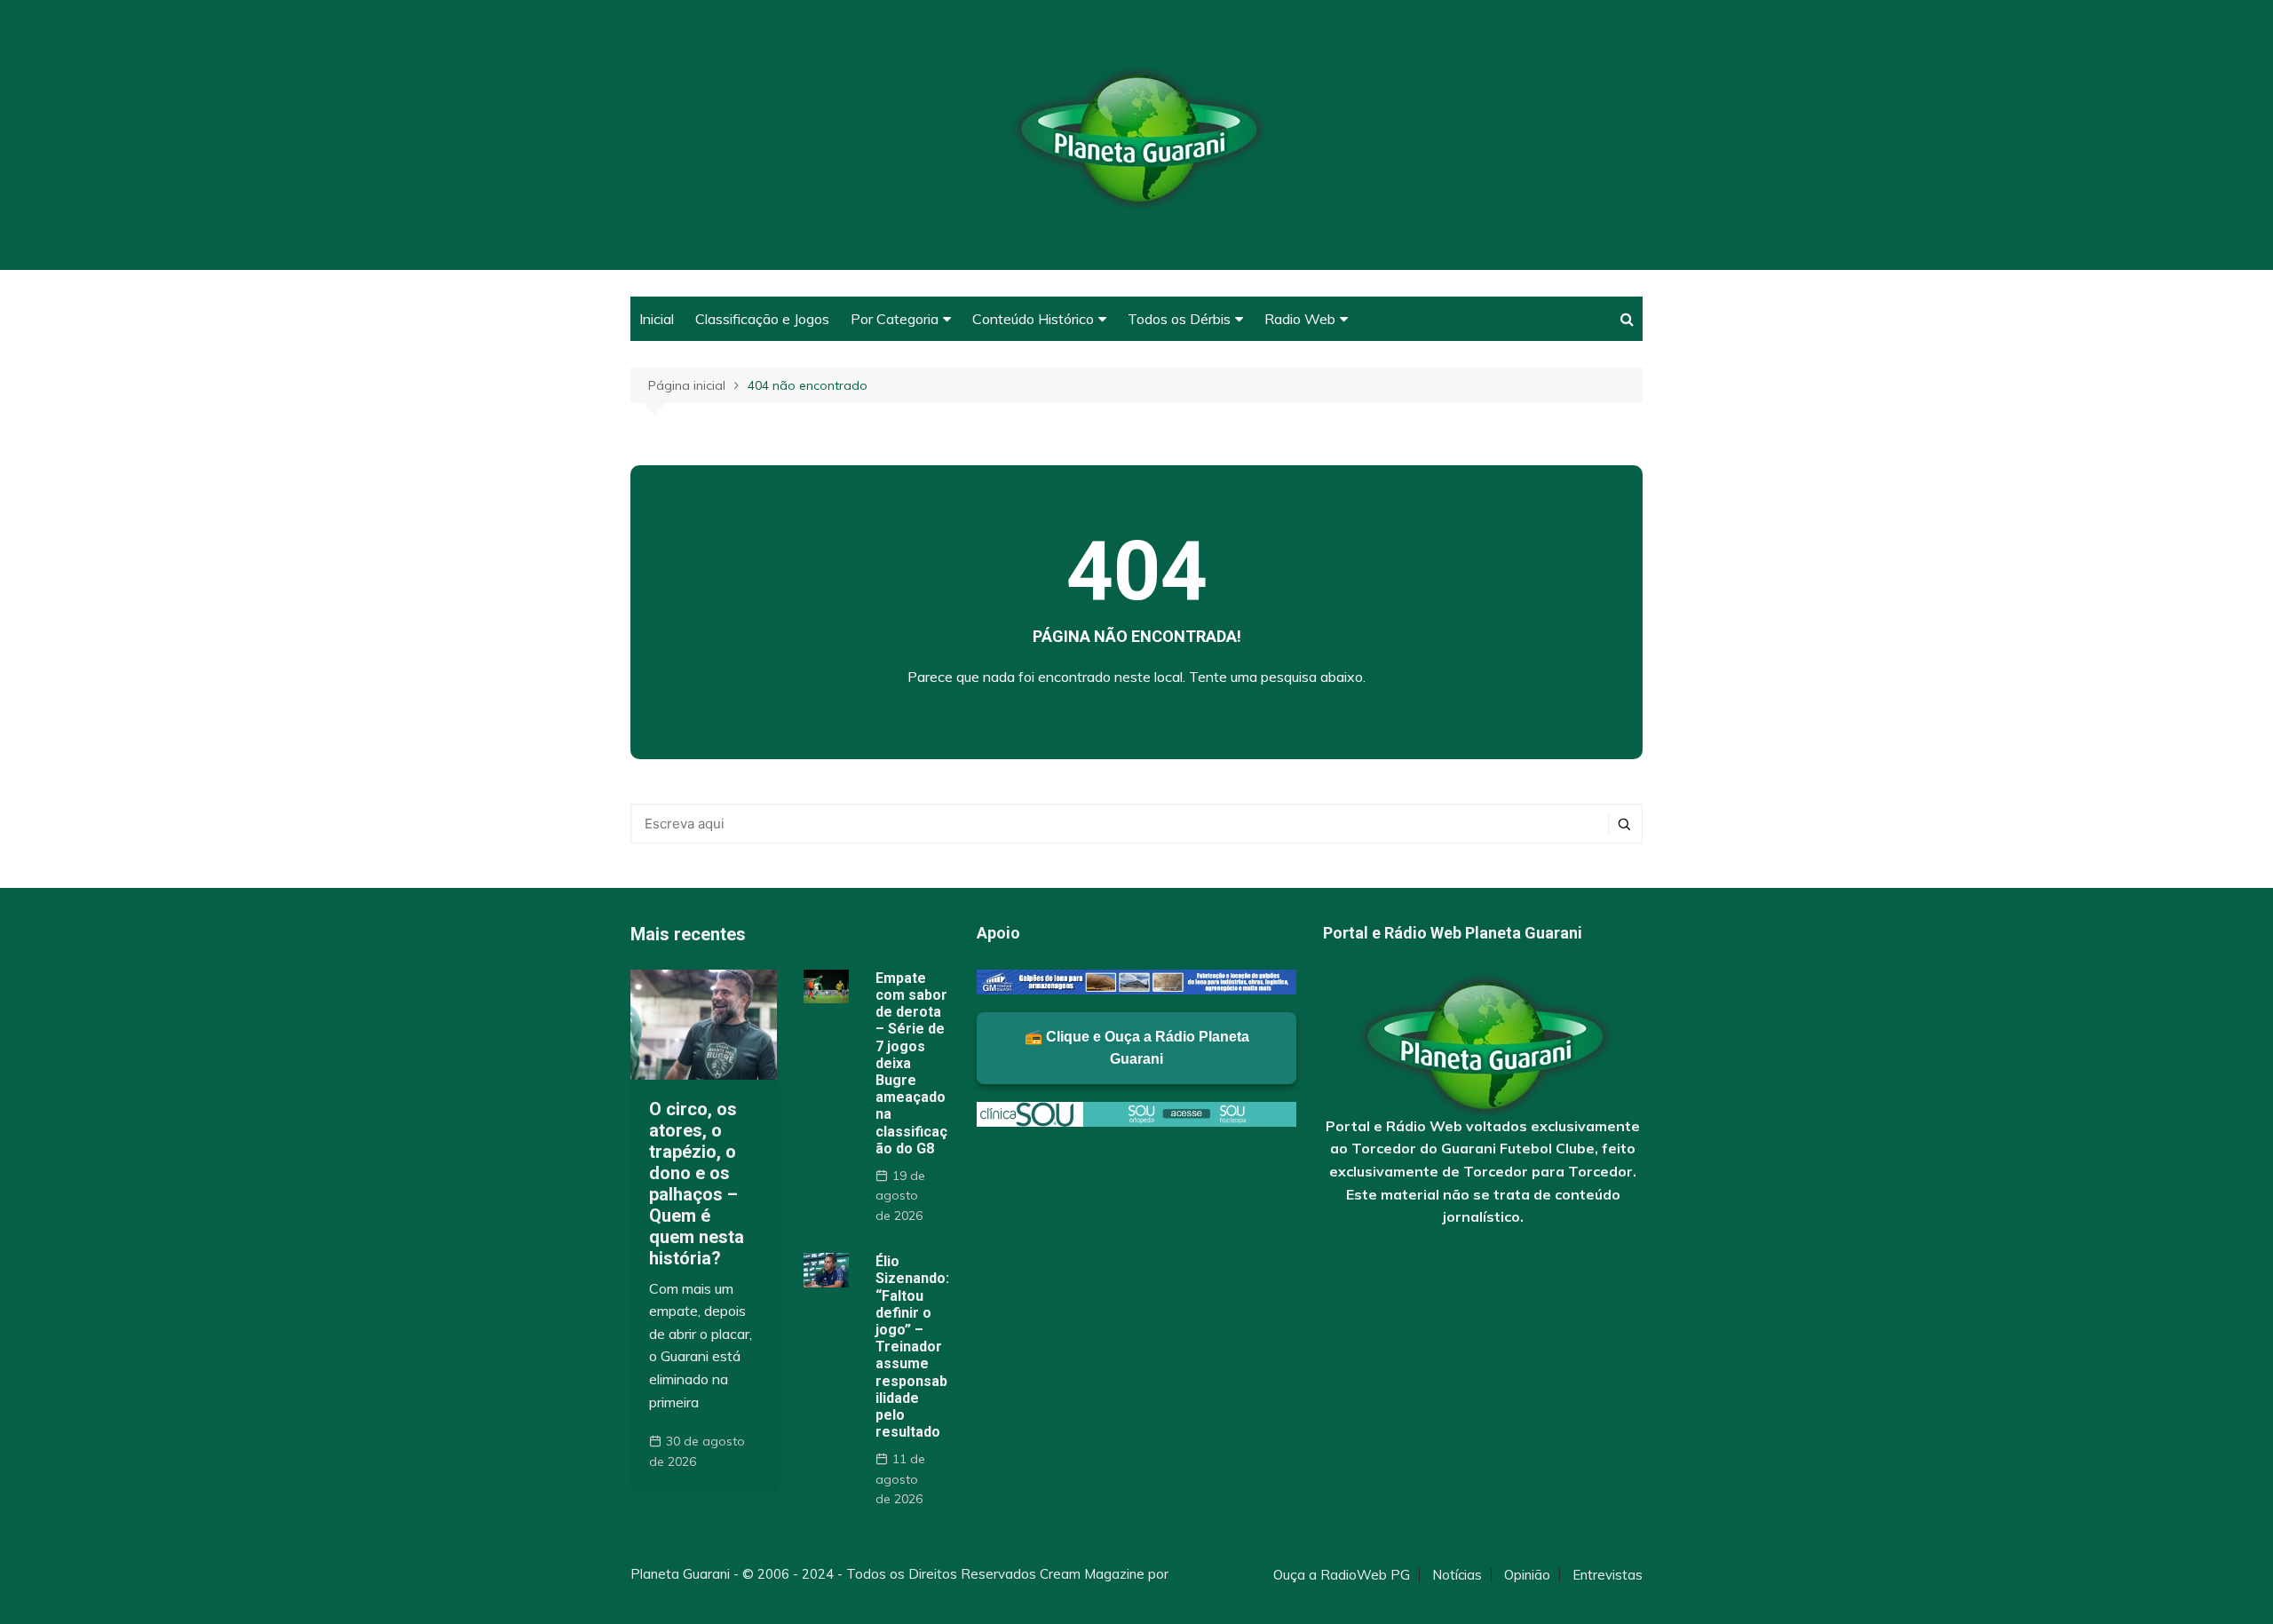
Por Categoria (895, 319)
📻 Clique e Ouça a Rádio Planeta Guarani (1137, 1048)
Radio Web (1300, 319)
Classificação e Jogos (762, 319)
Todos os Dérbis (1179, 319)
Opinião (1527, 1575)
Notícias (1457, 1575)
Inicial (657, 319)
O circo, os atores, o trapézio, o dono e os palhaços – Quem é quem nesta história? (697, 1184)
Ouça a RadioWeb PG (1342, 1575)
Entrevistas (1608, 1575)
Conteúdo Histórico (1033, 319)
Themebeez (668, 1595)
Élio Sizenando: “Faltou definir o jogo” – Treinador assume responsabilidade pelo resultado (912, 1347)
